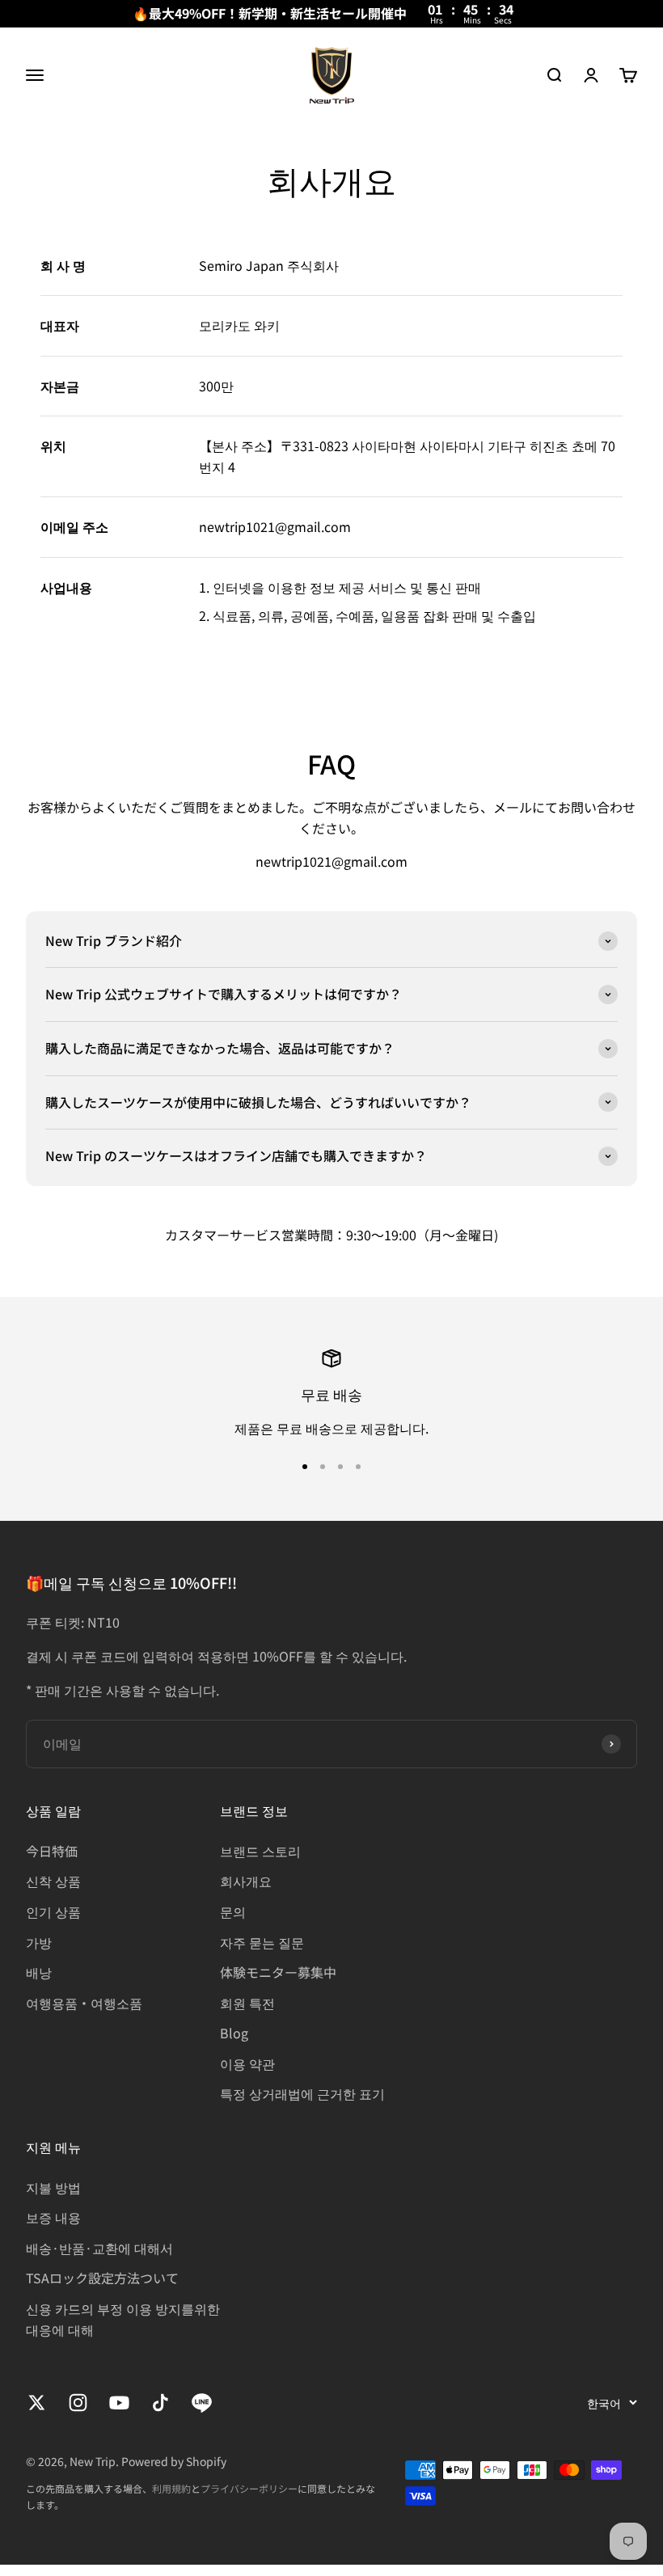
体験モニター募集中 (278, 1972)
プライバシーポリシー (249, 2488)
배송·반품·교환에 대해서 (99, 2248)
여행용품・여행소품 (84, 2003)
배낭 (39, 1972)
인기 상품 (53, 1911)
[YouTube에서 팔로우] (119, 2403)
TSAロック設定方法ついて (102, 2278)
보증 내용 (53, 2217)
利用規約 (171, 2488)
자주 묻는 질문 (262, 1942)
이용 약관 (247, 2063)
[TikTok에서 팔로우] (160, 2403)
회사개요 (246, 1881)
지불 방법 (53, 2187)
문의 (233, 1911)
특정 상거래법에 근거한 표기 (302, 2093)
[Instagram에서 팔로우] (78, 2403)
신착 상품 (53, 1881)
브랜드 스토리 (260, 1851)
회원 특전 (247, 2003)
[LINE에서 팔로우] (202, 2403)
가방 (39, 1942)
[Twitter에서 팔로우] (37, 2403)
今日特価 (52, 1851)
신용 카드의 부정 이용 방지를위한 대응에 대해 (123, 2319)
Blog (234, 2033)
